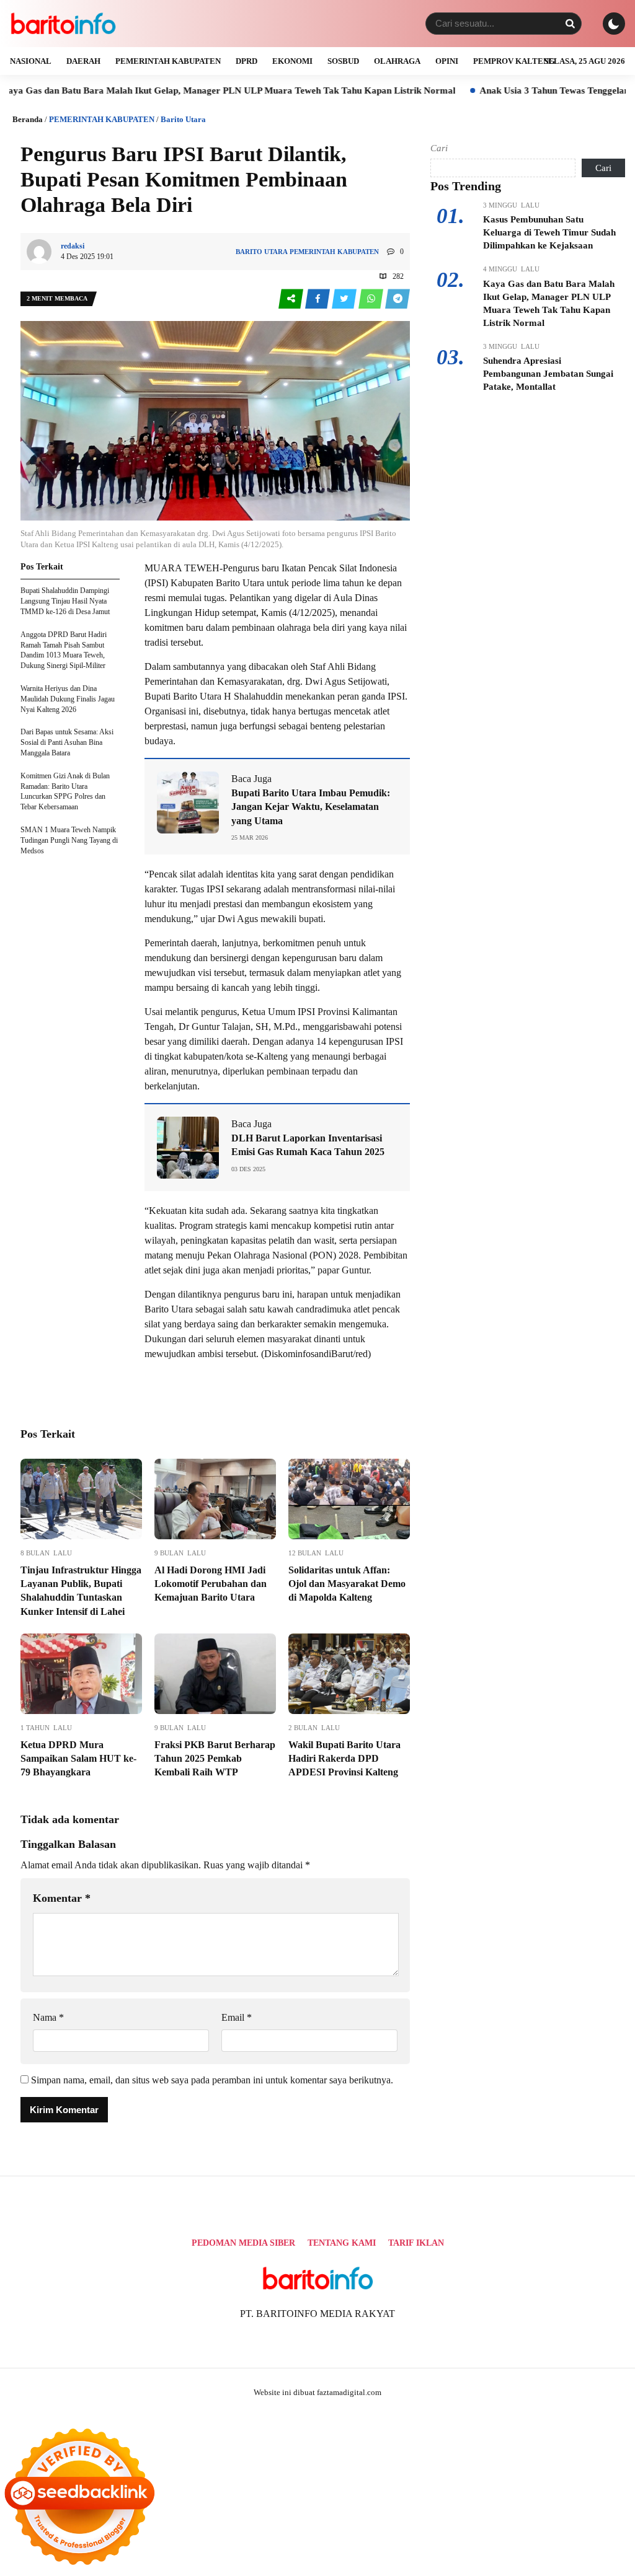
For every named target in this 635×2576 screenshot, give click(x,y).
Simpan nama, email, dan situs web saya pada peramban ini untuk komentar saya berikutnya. (212, 2080)
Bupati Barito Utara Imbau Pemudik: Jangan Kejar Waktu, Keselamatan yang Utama (311, 807)
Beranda (28, 119)
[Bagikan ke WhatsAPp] (372, 299)
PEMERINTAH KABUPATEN (168, 61)
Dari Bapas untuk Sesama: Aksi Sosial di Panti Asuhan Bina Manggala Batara (67, 742)
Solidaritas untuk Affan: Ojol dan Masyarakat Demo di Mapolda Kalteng (347, 1584)
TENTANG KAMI (342, 2243)
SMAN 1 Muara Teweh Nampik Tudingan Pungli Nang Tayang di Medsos (69, 840)
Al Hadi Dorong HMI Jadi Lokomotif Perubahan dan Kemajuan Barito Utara (211, 1584)
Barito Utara (183, 119)
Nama (48, 2017)
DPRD (246, 61)
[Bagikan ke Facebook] (318, 299)
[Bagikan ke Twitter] (345, 299)
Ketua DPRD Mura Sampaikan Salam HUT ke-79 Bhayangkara (78, 1759)
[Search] (570, 24)
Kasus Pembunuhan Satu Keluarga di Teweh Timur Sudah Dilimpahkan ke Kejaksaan (549, 232)
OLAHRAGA (397, 61)
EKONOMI (292, 61)
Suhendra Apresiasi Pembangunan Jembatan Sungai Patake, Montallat (548, 374)
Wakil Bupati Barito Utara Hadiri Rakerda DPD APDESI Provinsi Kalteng (344, 1759)
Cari (439, 148)
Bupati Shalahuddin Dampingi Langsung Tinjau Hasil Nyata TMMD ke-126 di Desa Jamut (65, 601)
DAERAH (83, 61)
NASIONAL (31, 61)
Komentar (62, 1898)
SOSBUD (343, 61)
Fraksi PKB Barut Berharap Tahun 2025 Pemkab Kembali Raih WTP (215, 1759)
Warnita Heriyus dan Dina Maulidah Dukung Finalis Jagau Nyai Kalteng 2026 (68, 699)
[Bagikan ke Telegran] (397, 299)
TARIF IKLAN (416, 2243)
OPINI (447, 61)
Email (237, 2017)
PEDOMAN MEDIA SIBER (243, 2243)
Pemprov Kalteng (514, 61)
